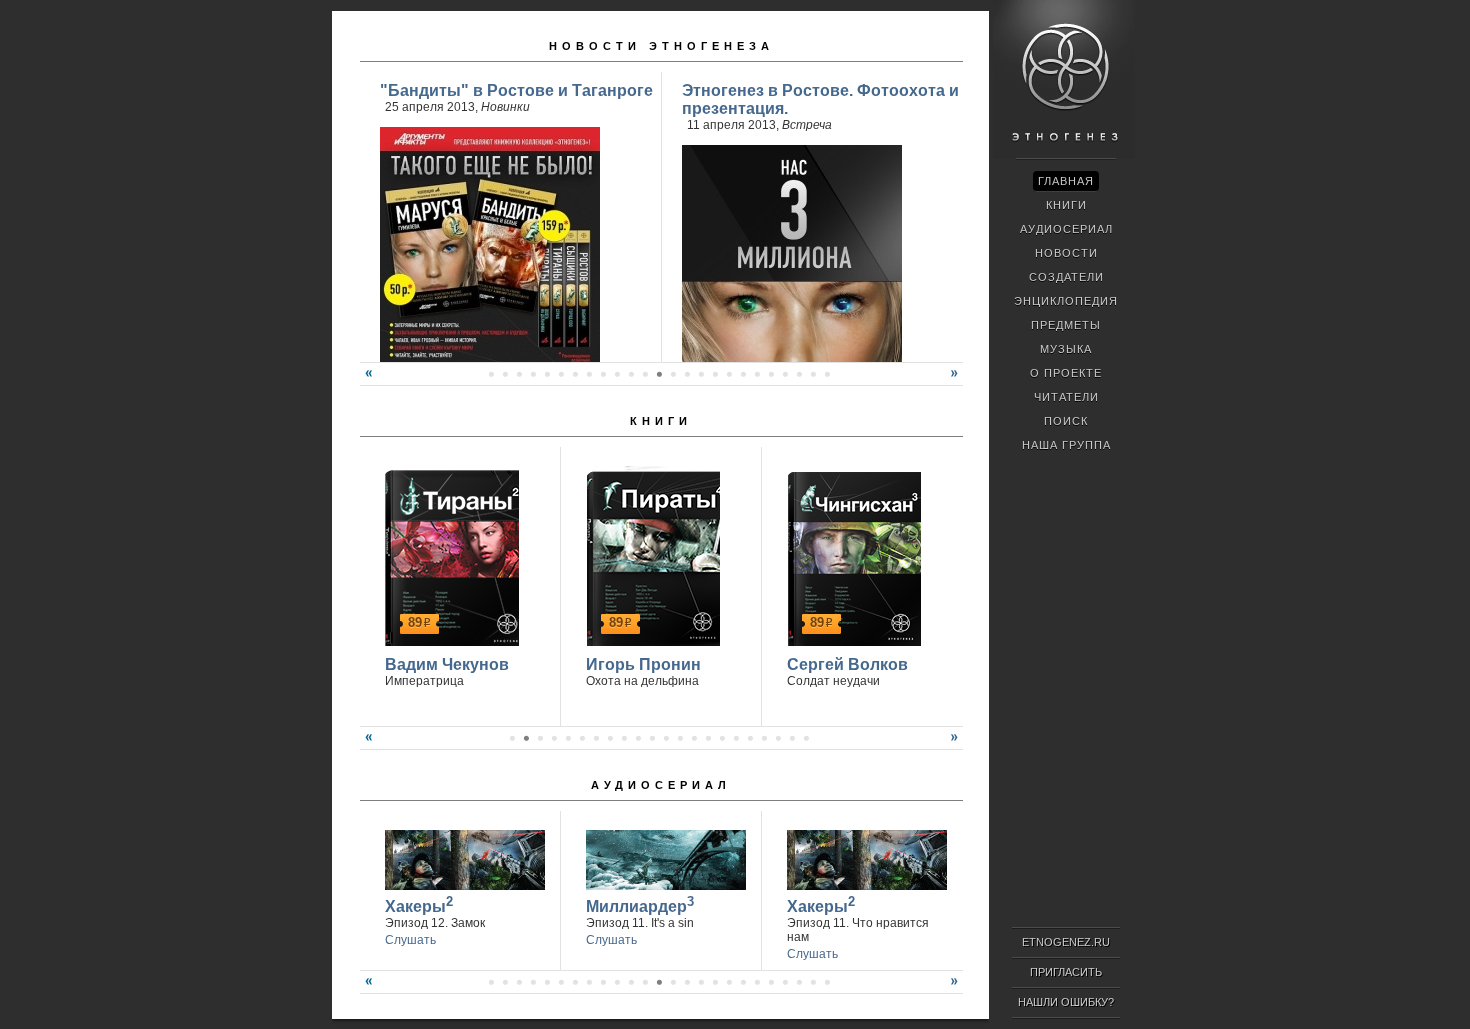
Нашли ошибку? (1066, 1002)
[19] (603, 374)
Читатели (1066, 397)
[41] (687, 982)
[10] (638, 738)
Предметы (1066, 325)
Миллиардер (640, 904)
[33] (799, 374)
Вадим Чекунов (447, 664)
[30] (757, 374)
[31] (771, 374)
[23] (659, 374)
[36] (617, 982)
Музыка (1066, 349)
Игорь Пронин (643, 664)
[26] (701, 374)
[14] (533, 374)
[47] (771, 982)
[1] (512, 738)
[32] (785, 374)
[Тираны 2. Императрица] (449, 556)
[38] (645, 982)
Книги (661, 421)
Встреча (807, 125)
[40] (673, 982)
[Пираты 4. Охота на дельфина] (650, 556)
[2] (526, 738)
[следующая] (957, 381)
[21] (631, 374)
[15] (547, 374)
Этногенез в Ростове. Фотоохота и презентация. (820, 99)
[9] (624, 738)
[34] (813, 374)
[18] (589, 374)
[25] (687, 374)
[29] (743, 374)
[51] (827, 982)
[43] (715, 982)
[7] (596, 738)
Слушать (410, 940)
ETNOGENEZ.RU (1066, 942)
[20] (617, 374)
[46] (757, 982)
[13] (519, 374)
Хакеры (419, 904)
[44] (729, 982)
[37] (631, 982)
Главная (1066, 181)
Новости (1066, 253)
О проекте (1066, 373)
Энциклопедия (1066, 301)
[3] (540, 738)
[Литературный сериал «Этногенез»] (1064, 156)
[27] (715, 374)
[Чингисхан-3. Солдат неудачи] (851, 556)
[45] (743, 982)
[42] (701, 982)
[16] (561, 374)
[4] (554, 738)
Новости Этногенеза (661, 46)
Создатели (1066, 277)
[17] (575, 374)
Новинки (505, 107)
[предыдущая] (366, 381)
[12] (505, 374)
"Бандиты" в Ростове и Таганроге (516, 90)
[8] (610, 738)
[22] (645, 374)
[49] (799, 982)
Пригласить (1066, 972)
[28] (729, 374)
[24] (673, 374)
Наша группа (1066, 445)
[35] (827, 374)
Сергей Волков (847, 664)
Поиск (1066, 421)
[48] (785, 982)
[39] (659, 982)
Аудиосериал (661, 785)
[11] (491, 374)
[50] (813, 982)
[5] (568, 738)
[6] (582, 738)
